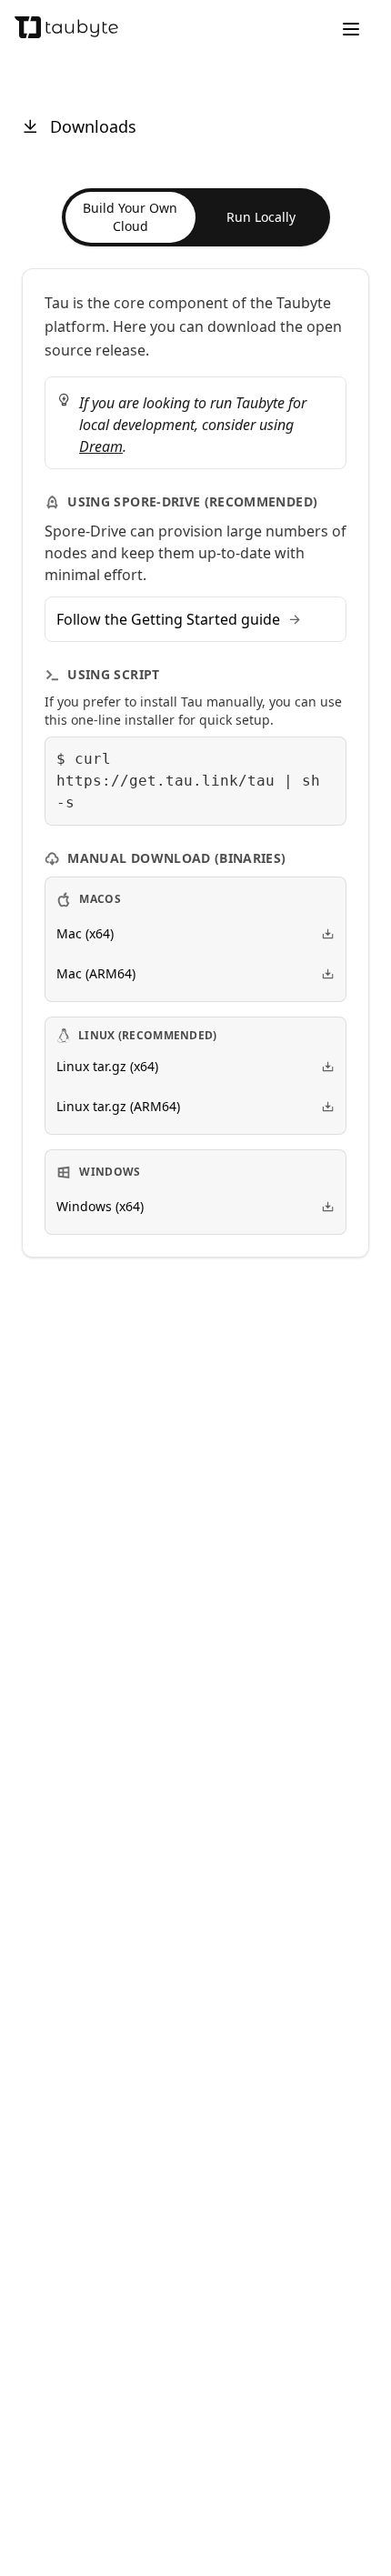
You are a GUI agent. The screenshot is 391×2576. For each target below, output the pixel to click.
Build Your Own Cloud (130, 217)
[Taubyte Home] (66, 27)
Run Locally (261, 217)
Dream (101, 446)
